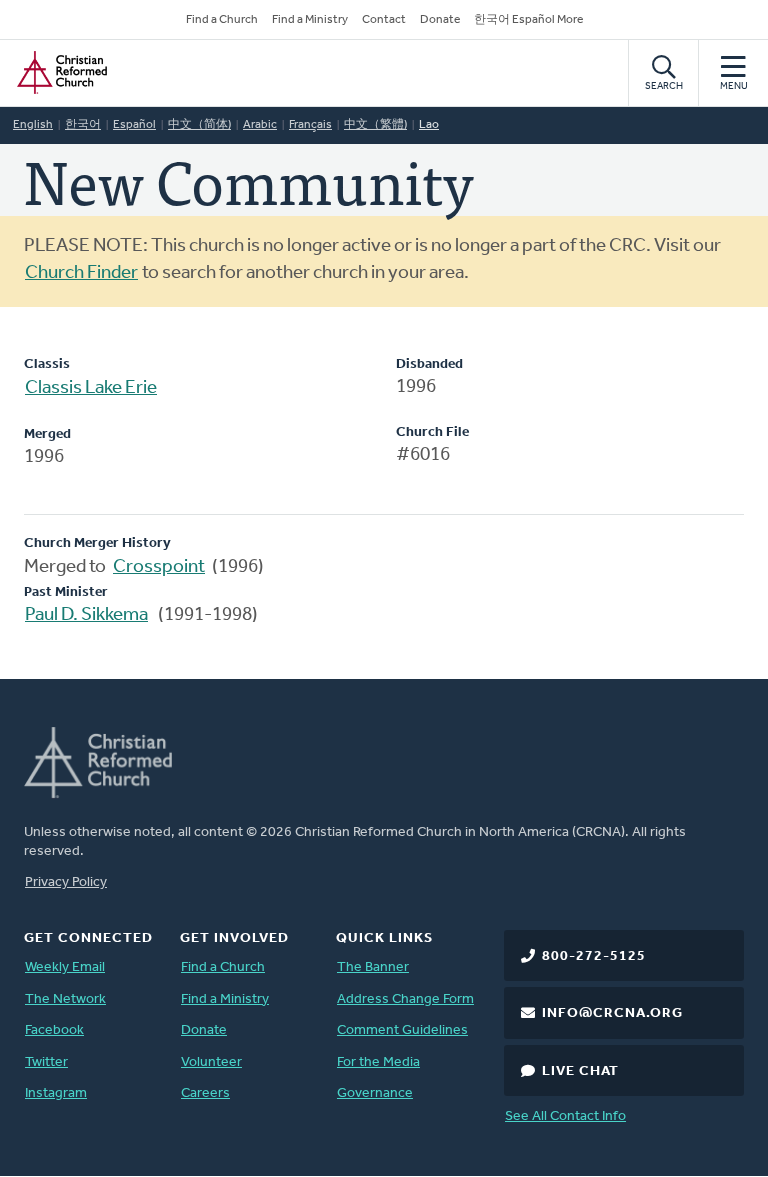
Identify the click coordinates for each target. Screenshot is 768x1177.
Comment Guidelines (402, 1030)
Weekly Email (65, 967)
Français (310, 125)
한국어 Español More (528, 20)
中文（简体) (199, 125)
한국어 (83, 125)
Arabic (260, 125)
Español (134, 125)
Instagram (56, 1093)
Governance (375, 1093)
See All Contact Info (565, 1116)
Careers (205, 1093)
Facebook (54, 1030)
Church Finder (81, 273)
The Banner (373, 967)
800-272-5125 (594, 956)
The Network (65, 999)
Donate (440, 20)
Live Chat (580, 1071)
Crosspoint (159, 567)
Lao (429, 125)
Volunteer (211, 1062)
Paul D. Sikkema (86, 615)
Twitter (46, 1062)
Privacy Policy (66, 882)
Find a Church (222, 20)
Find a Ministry (310, 20)
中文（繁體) (375, 125)
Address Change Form (405, 999)
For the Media (378, 1062)
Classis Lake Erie (91, 388)
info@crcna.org (612, 1013)
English (33, 125)
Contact (384, 20)
